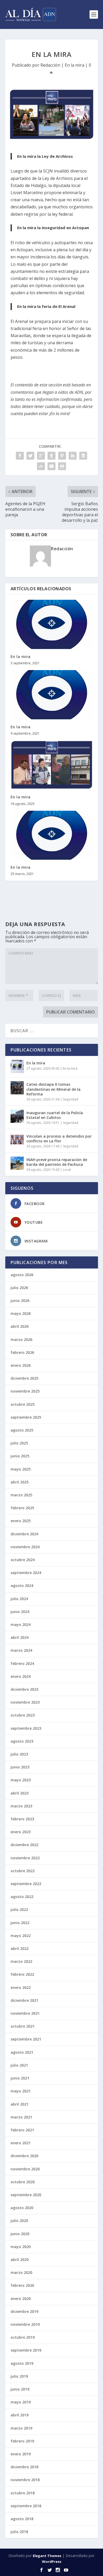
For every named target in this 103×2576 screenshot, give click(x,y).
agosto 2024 (22, 1586)
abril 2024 (20, 1637)
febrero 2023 (22, 1819)
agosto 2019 (22, 2363)
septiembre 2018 (26, 2506)
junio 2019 (20, 2389)
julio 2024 (19, 1599)
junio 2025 (20, 1456)
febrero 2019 (22, 2441)
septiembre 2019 (26, 2350)
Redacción (50, 65)
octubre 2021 (23, 2026)
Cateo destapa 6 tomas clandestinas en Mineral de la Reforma (53, 1089)
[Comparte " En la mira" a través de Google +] (41, 456)
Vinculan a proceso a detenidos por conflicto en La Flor (59, 1139)
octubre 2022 (23, 1871)
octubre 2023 (23, 1715)
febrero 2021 (22, 2130)
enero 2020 (21, 2299)
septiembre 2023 (26, 1728)
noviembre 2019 (25, 2324)
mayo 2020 (21, 2247)
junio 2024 (20, 1612)
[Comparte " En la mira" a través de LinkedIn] (73, 456)
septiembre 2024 (26, 1573)
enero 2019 (21, 2454)
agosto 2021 (22, 2052)
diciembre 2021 (24, 2000)
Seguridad (71, 1099)
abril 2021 (20, 2104)
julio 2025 (19, 1443)
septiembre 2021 (26, 2039)
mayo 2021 (21, 2091)
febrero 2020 (22, 2285)
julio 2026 (19, 1288)
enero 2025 (21, 1521)
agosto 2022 (22, 1897)
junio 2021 (20, 2078)
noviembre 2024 (25, 1547)
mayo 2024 (21, 1624)
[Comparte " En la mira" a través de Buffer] (83, 456)
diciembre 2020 (24, 2156)
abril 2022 (20, 1948)
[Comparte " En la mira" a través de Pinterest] (62, 456)
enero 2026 (21, 1365)
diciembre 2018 (24, 2467)
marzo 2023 (21, 1806)
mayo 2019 (21, 2402)
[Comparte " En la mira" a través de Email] (51, 466)
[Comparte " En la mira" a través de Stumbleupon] (41, 466)
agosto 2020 (22, 2208)
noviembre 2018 (25, 2480)
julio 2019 (19, 2376)
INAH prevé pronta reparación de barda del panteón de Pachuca (57, 1162)
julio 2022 (19, 1909)
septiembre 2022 (26, 1884)
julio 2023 (19, 1754)
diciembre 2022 (24, 1845)
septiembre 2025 (26, 1417)
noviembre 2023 (25, 1702)
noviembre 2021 (25, 2013)
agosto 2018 (22, 2519)
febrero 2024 (22, 1663)
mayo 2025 (21, 1469)
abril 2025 (20, 1482)
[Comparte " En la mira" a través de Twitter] (30, 456)
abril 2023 (20, 1793)
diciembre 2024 (24, 1534)
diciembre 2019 (24, 2311)
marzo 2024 (21, 1650)
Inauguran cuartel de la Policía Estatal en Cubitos (55, 1115)
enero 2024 (21, 1676)
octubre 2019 (23, 2337)
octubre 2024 (23, 1560)
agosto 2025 (22, 1430)
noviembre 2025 (25, 1391)
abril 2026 (20, 1326)
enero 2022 (21, 1987)
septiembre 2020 (26, 2195)
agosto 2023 (22, 1741)
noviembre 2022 (25, 1858)
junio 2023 (20, 1767)
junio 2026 (20, 1301)
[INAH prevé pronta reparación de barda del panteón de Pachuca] (17, 1163)
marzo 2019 (21, 2428)
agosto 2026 (22, 1275)
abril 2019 (20, 2415)
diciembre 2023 (24, 1689)
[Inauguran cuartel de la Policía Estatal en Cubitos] (17, 1116)
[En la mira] (52, 624)
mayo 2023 (21, 1780)
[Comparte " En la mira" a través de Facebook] (20, 456)
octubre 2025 (23, 1404)
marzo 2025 (21, 1495)
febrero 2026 (22, 1352)
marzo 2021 (21, 2117)
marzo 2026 (21, 1339)
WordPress (52, 2562)
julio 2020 (19, 2221)
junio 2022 (20, 1923)
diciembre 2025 (24, 1378)
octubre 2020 (23, 2182)
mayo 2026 (21, 1313)
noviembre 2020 (25, 2169)
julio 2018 (19, 2532)
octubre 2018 (23, 2493)
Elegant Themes (47, 2556)
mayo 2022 (21, 1936)
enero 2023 (21, 1832)
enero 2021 (21, 2143)
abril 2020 (20, 2260)
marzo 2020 (21, 2272)
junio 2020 (20, 2234)
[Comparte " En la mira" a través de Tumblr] (51, 456)
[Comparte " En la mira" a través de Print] (62, 466)
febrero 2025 (22, 1508)
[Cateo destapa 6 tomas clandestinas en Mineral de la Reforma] (17, 1088)
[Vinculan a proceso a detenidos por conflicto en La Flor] (17, 1140)
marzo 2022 (21, 1961)
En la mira (74, 65)
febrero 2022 (22, 1974)
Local (67, 1170)
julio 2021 (19, 2065)
